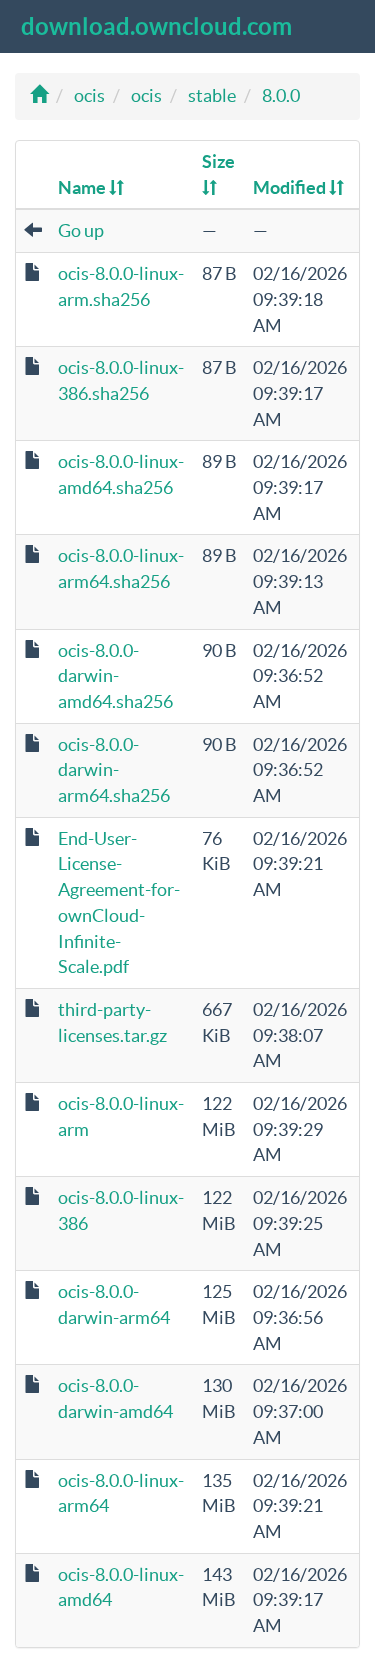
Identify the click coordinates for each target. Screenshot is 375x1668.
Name (83, 187)
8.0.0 (281, 95)
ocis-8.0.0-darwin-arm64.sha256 (114, 770)
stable (212, 95)
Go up (81, 230)
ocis (89, 95)
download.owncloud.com (156, 26)
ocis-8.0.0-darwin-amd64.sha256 (115, 676)
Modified (291, 187)
